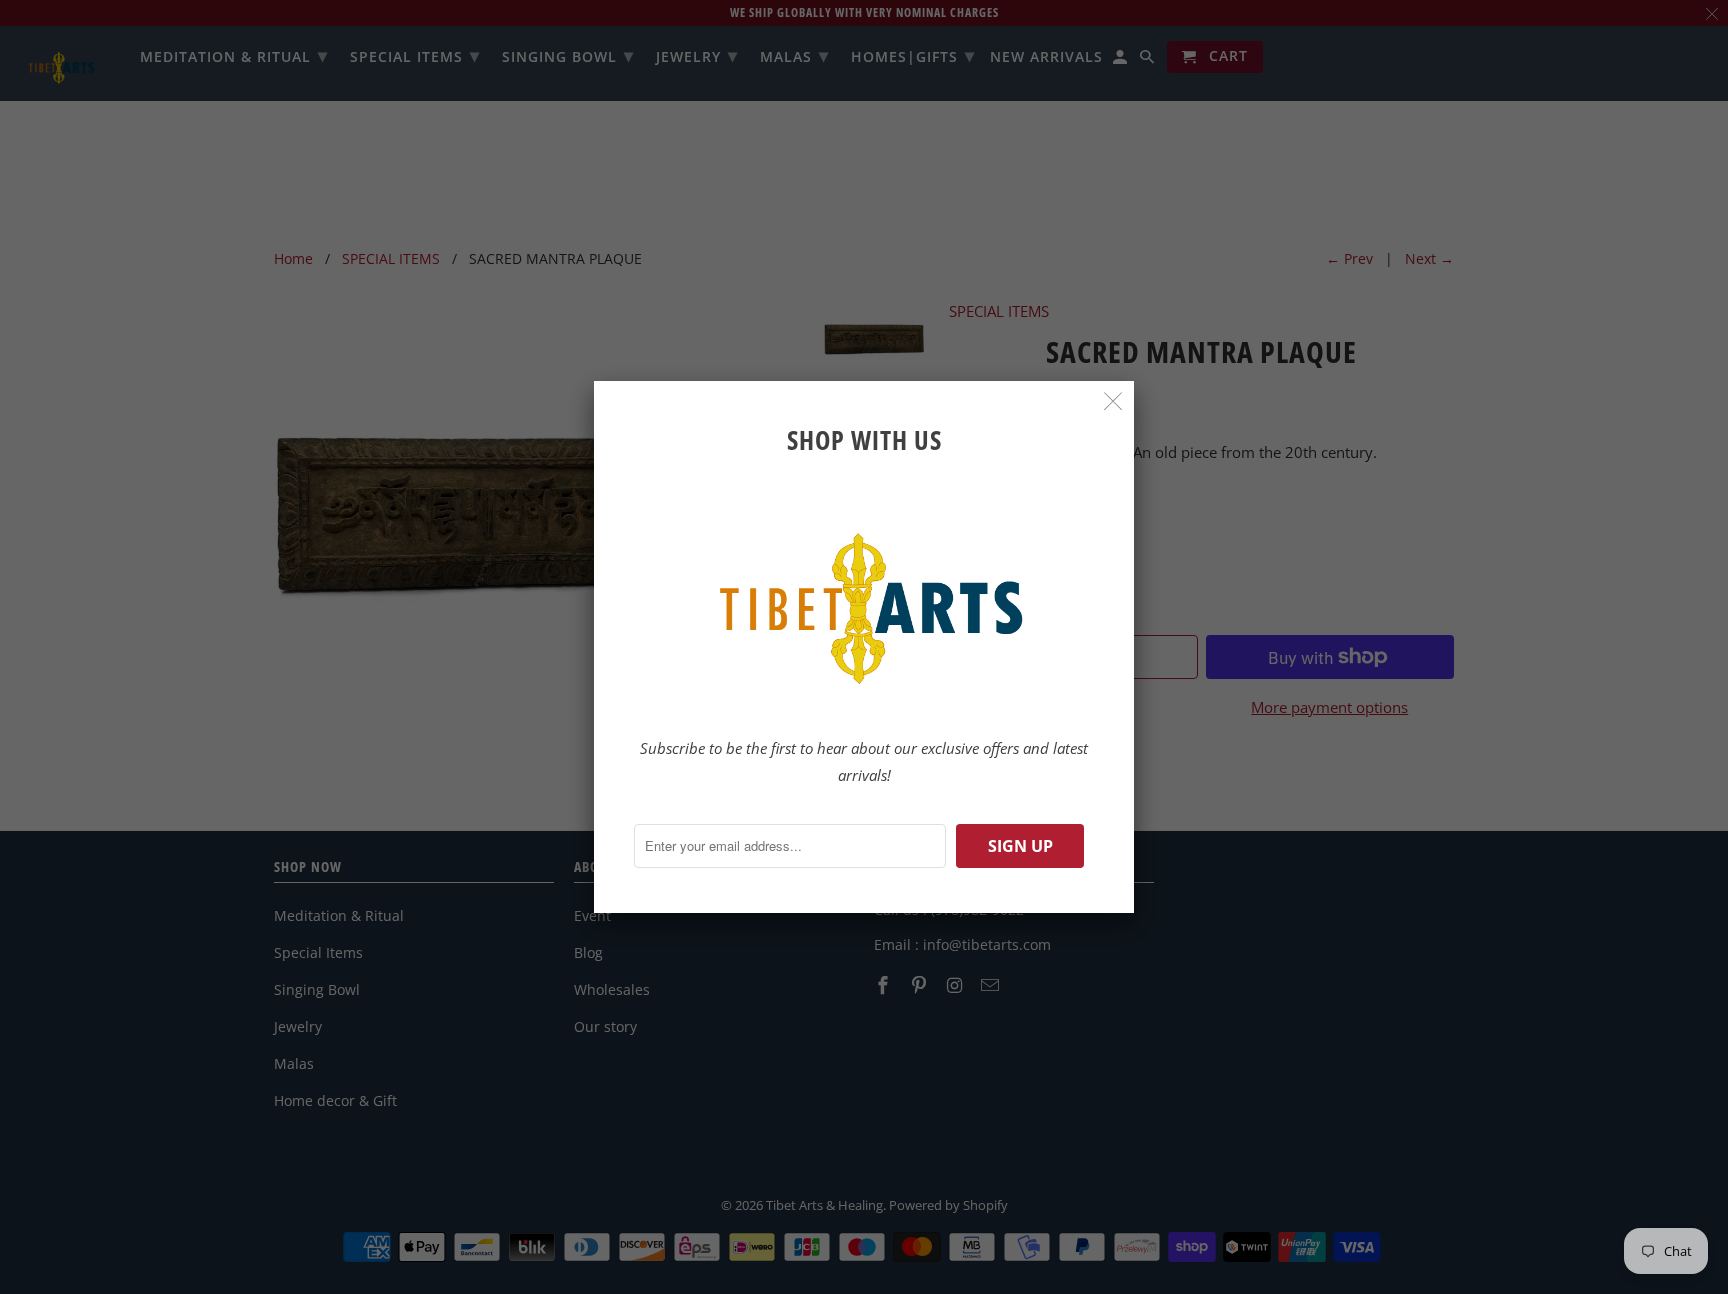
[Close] (1113, 401)
